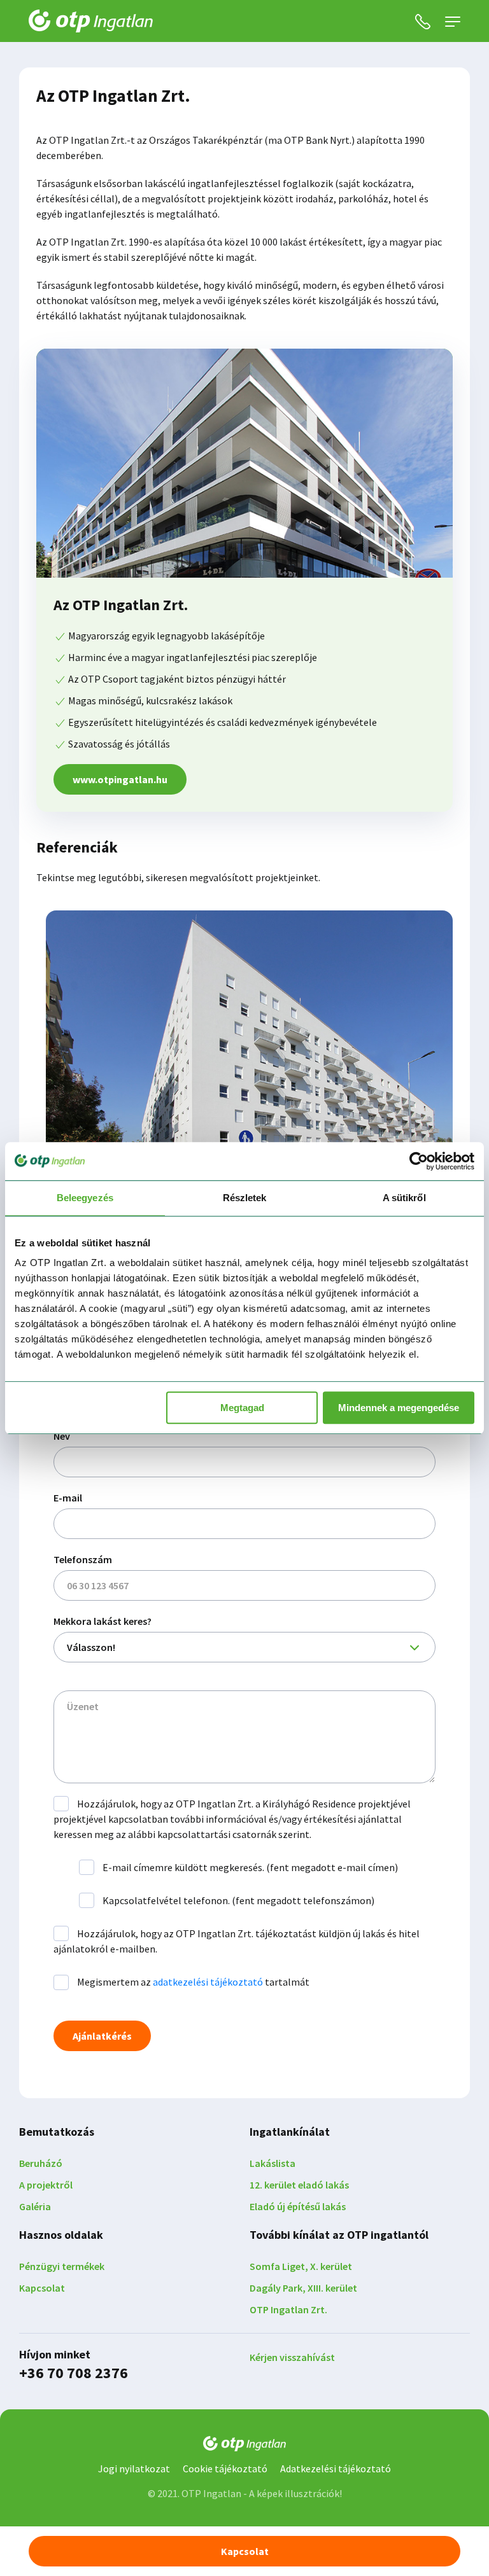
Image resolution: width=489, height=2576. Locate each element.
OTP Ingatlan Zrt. (288, 2309)
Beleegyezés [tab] (85, 1198)
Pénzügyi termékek (62, 2266)
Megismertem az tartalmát (192, 1982)
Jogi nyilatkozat (134, 2468)
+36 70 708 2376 (74, 2373)
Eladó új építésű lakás (298, 2206)
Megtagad (242, 1408)
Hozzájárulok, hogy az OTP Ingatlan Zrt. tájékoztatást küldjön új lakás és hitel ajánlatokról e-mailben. (237, 1941)
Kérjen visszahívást (292, 2357)
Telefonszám (83, 1559)
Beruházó (41, 2163)
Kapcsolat (42, 2288)
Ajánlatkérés (102, 2036)
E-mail (68, 1498)
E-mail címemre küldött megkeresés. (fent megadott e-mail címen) (249, 1867)
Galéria (35, 2206)
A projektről (46, 2185)
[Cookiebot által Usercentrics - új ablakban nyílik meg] (419, 1161)
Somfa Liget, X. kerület (301, 2266)
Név (62, 1436)
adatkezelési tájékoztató (208, 1982)
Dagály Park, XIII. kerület (303, 2288)
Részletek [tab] (245, 1198)
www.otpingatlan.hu (120, 779)
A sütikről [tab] (404, 1198)
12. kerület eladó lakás (299, 2185)
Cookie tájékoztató (225, 2468)
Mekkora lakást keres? (103, 1621)
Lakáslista (273, 2163)
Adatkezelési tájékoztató (336, 2468)
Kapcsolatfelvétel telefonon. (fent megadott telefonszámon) (237, 1900)
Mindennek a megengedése (399, 1408)
